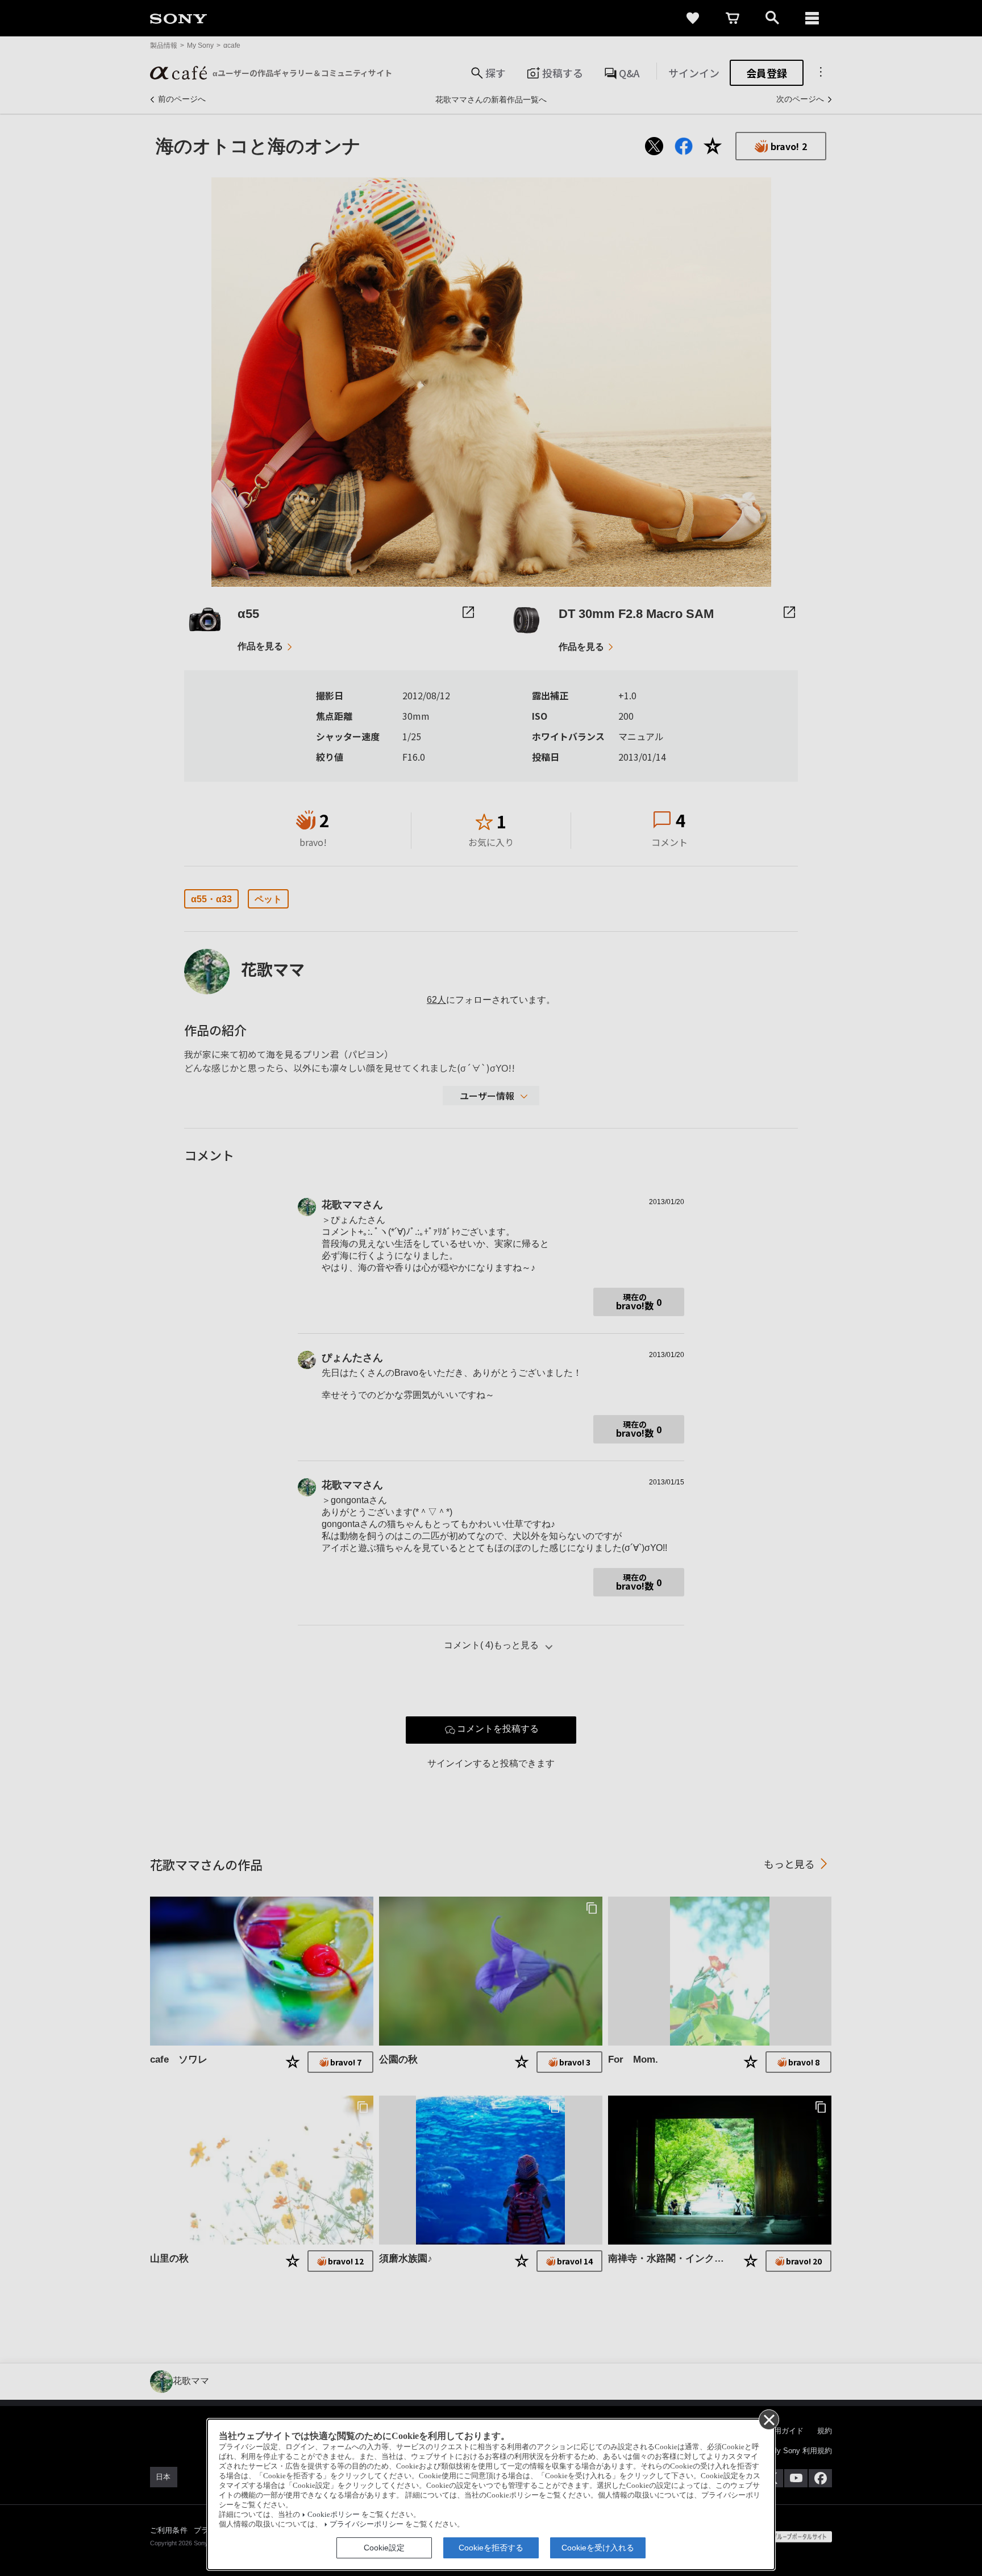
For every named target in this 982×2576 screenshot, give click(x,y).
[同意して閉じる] (768, 2419)
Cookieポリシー (334, 2515)
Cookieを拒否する (491, 2548)
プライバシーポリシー (367, 2524)
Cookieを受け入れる (598, 2548)
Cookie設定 (384, 2548)
